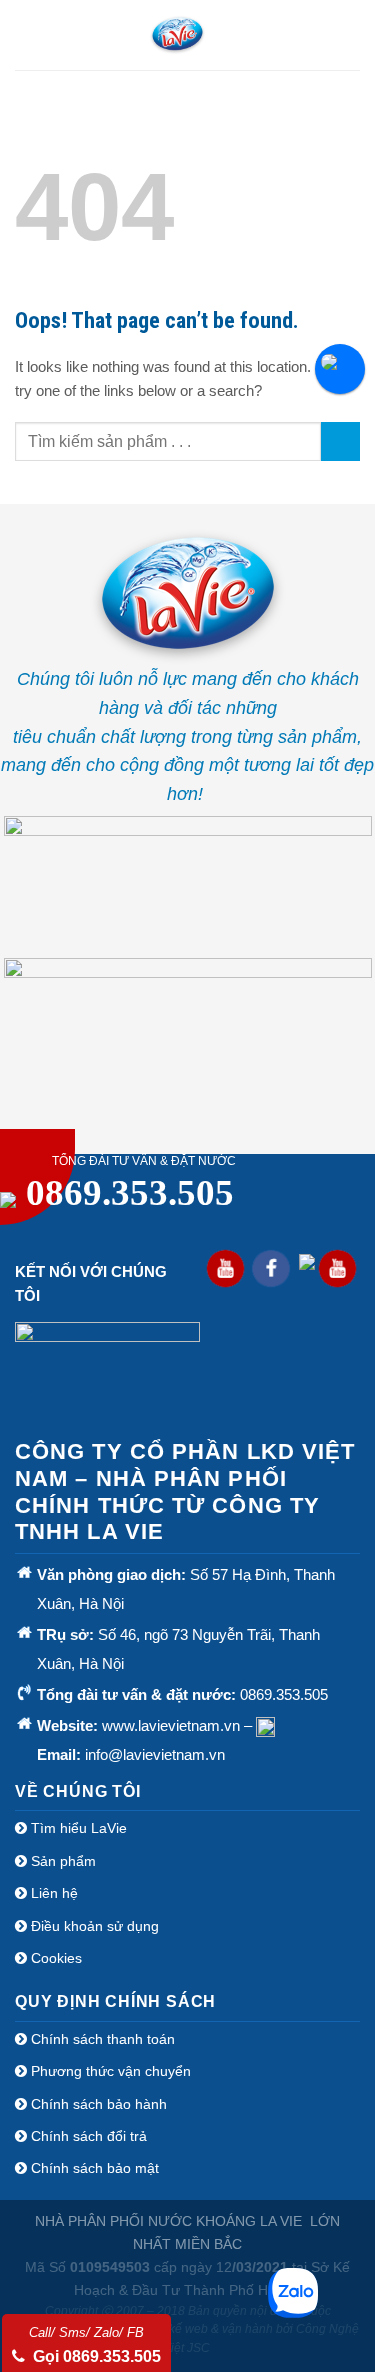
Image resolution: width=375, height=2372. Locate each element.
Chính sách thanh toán (101, 2039)
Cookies (56, 1958)
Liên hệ (52, 1893)
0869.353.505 (130, 1192)
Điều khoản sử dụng (93, 1926)
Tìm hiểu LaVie (77, 1828)
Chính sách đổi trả (87, 2136)
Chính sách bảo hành (97, 2104)
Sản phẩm (61, 1861)
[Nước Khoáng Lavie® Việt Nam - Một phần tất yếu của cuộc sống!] (177, 35)
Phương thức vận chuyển (109, 2071)
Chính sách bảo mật (93, 2168)
